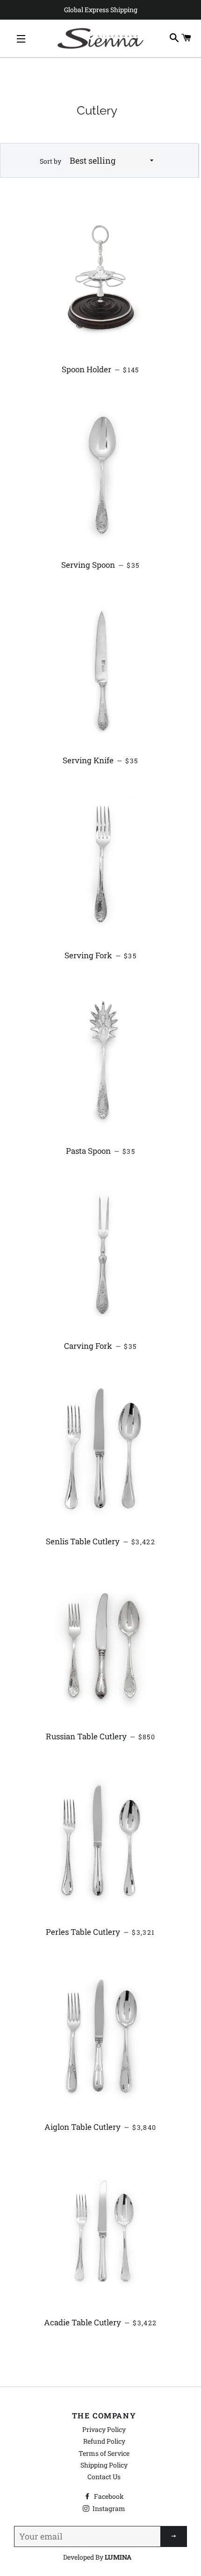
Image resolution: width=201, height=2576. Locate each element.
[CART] (187, 38)
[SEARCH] (174, 38)
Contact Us (104, 2477)
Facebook (108, 2496)
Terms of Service (104, 2453)
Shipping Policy (104, 2465)
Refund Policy (104, 2441)
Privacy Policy (104, 2429)
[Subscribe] (174, 2536)
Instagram (108, 2508)
